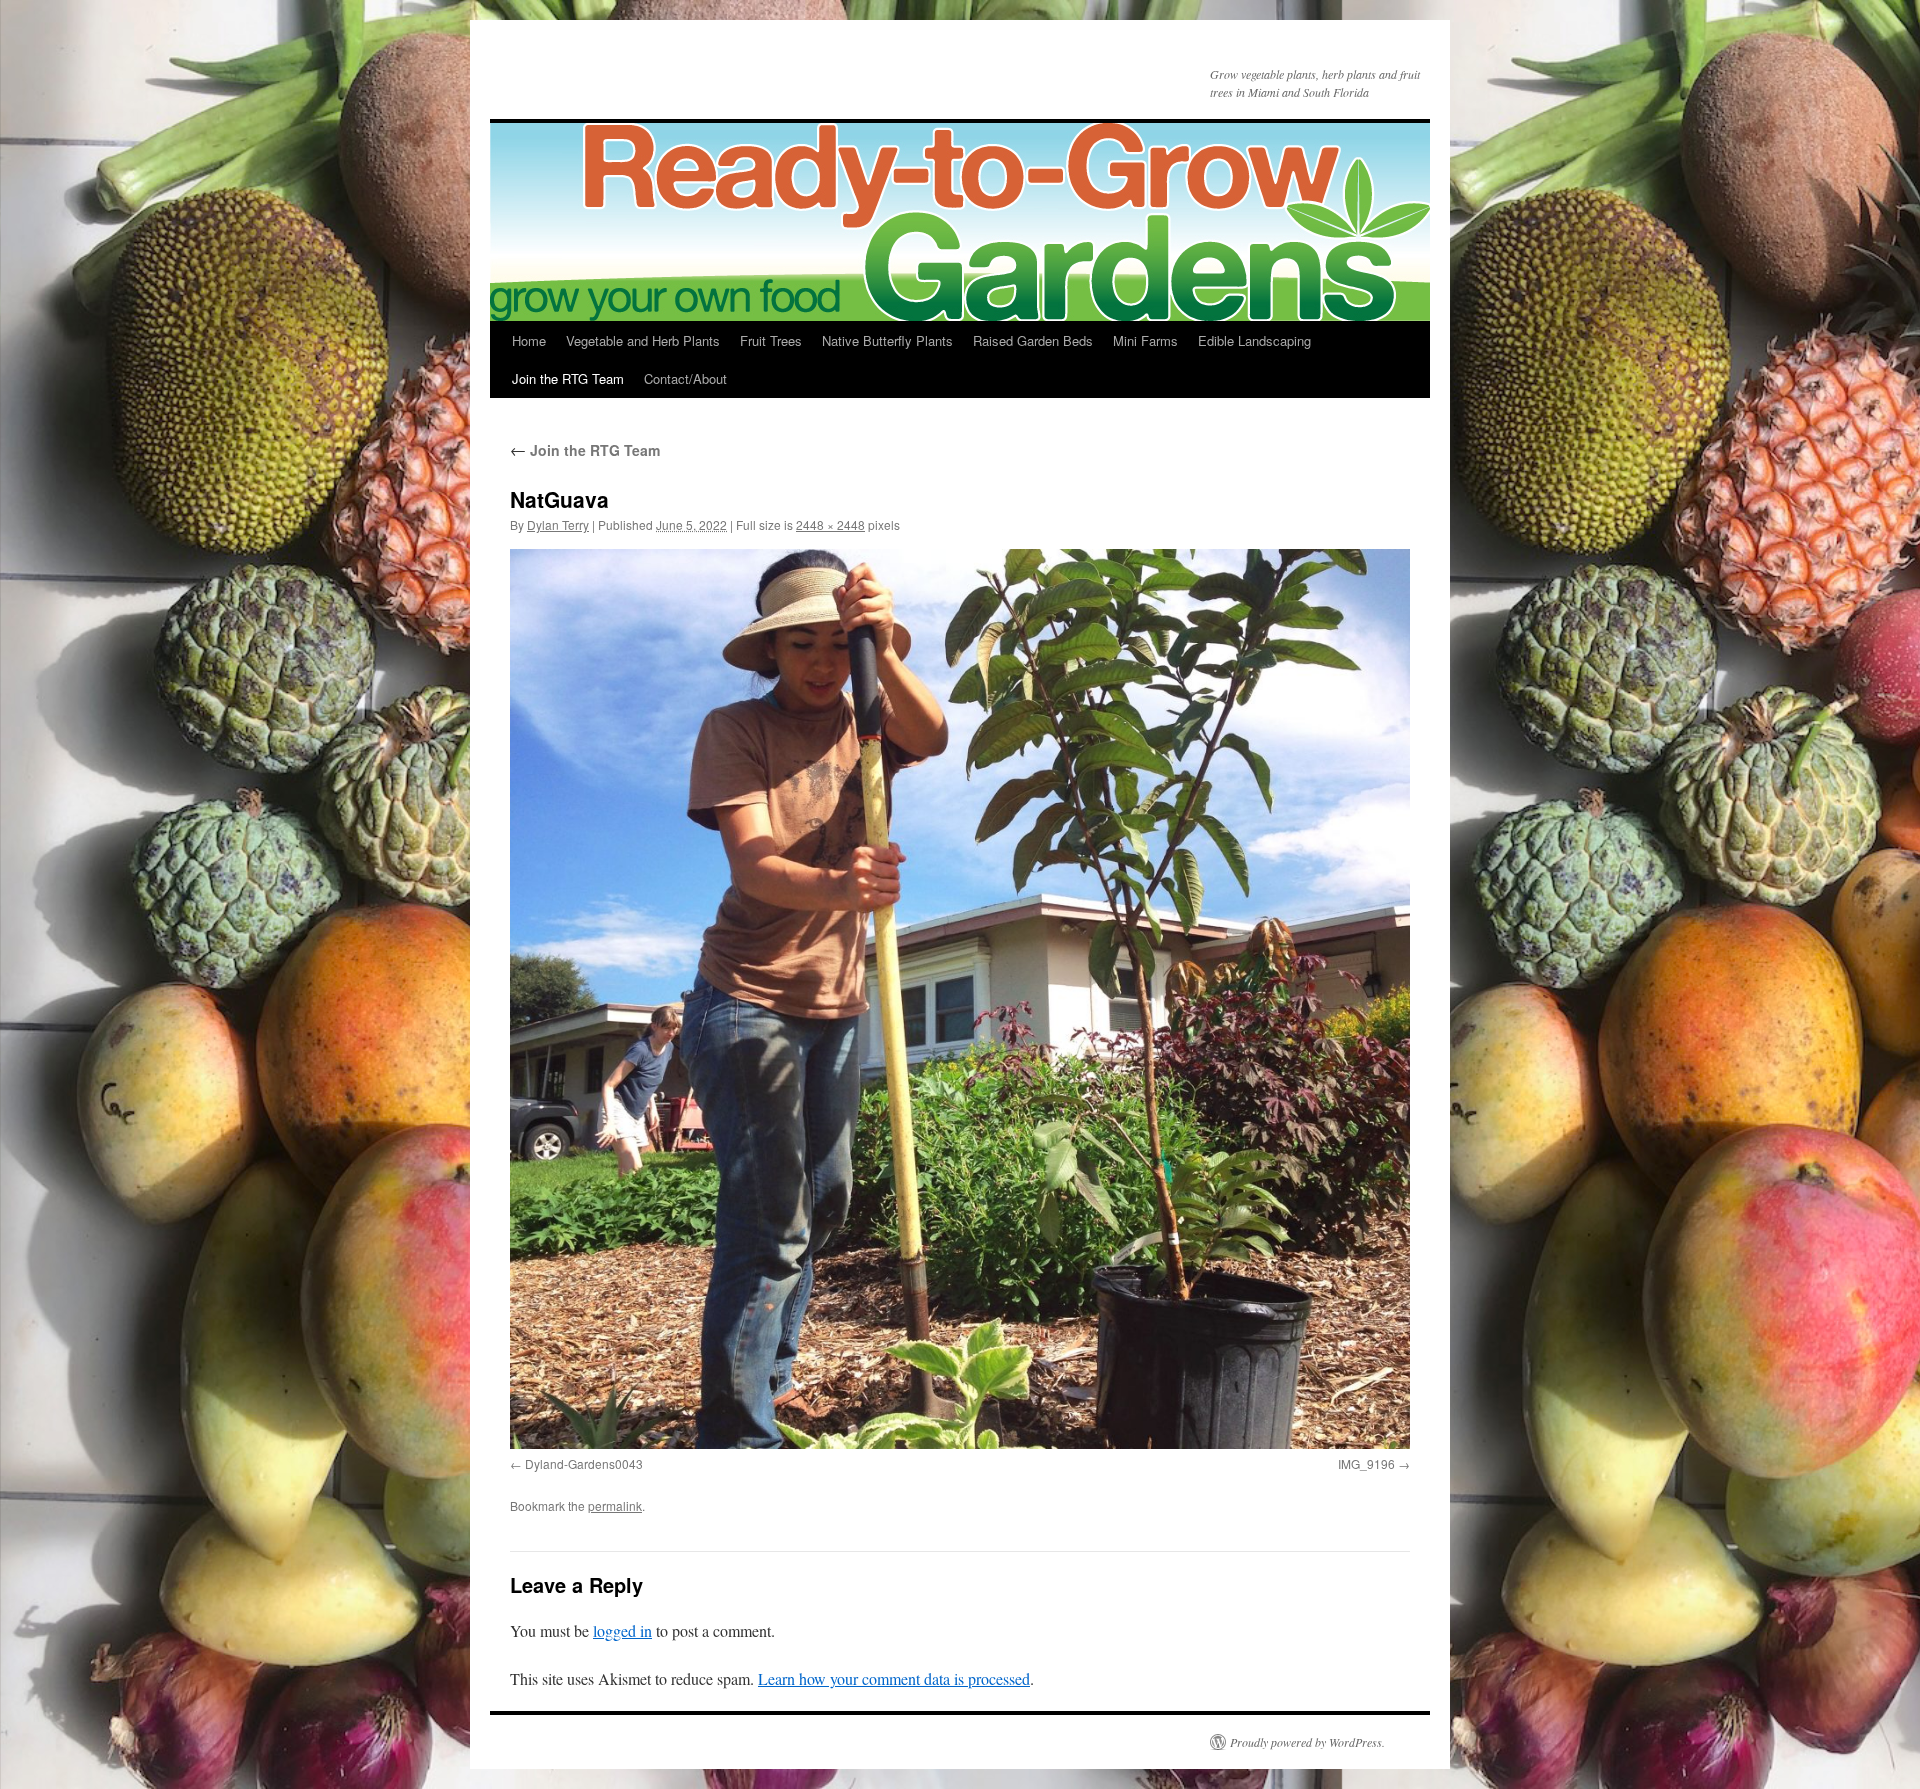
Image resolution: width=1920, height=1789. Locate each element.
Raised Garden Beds (1033, 340)
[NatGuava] (960, 999)
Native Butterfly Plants (887, 340)
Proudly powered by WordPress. (1307, 1742)
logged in (622, 1630)
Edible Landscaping (1254, 340)
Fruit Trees (771, 340)
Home (529, 340)
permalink (615, 1505)
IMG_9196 (1366, 1463)
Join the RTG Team (568, 378)
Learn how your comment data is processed (894, 1678)
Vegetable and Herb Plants (643, 340)
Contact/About (685, 378)
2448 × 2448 (830, 524)
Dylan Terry (558, 524)
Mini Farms (1145, 340)
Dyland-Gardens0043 (584, 1463)
